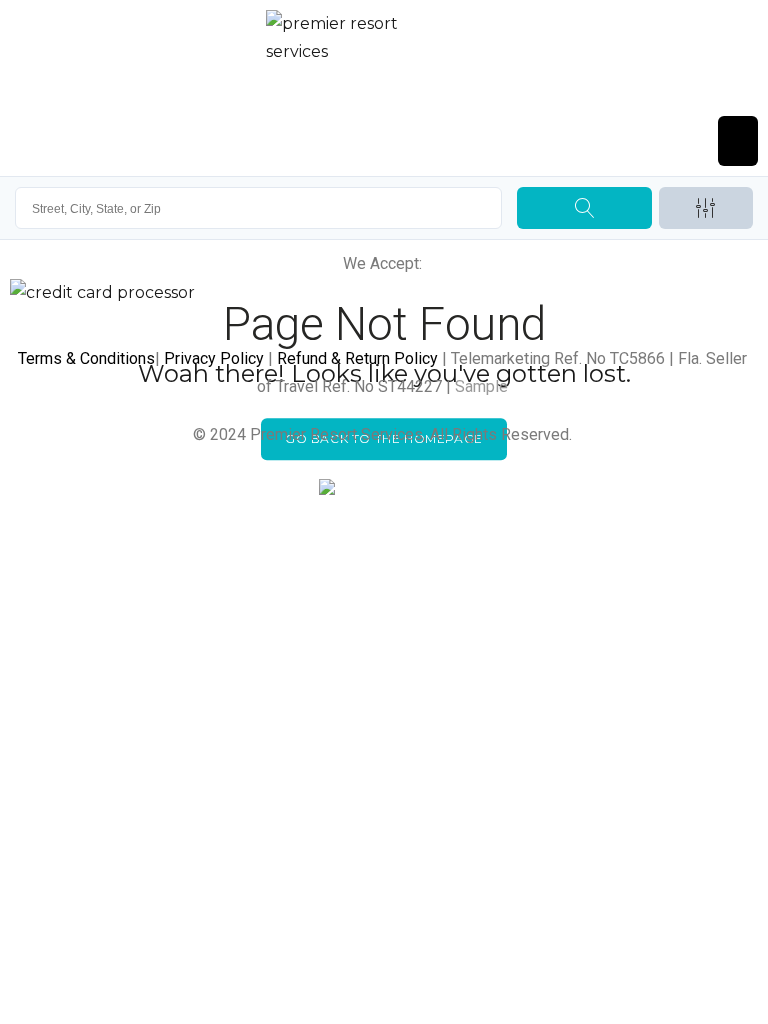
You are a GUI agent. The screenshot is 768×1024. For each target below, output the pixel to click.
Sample (481, 386)
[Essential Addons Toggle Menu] (738, 141)
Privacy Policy (214, 358)
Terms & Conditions (86, 358)
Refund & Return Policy (357, 358)
